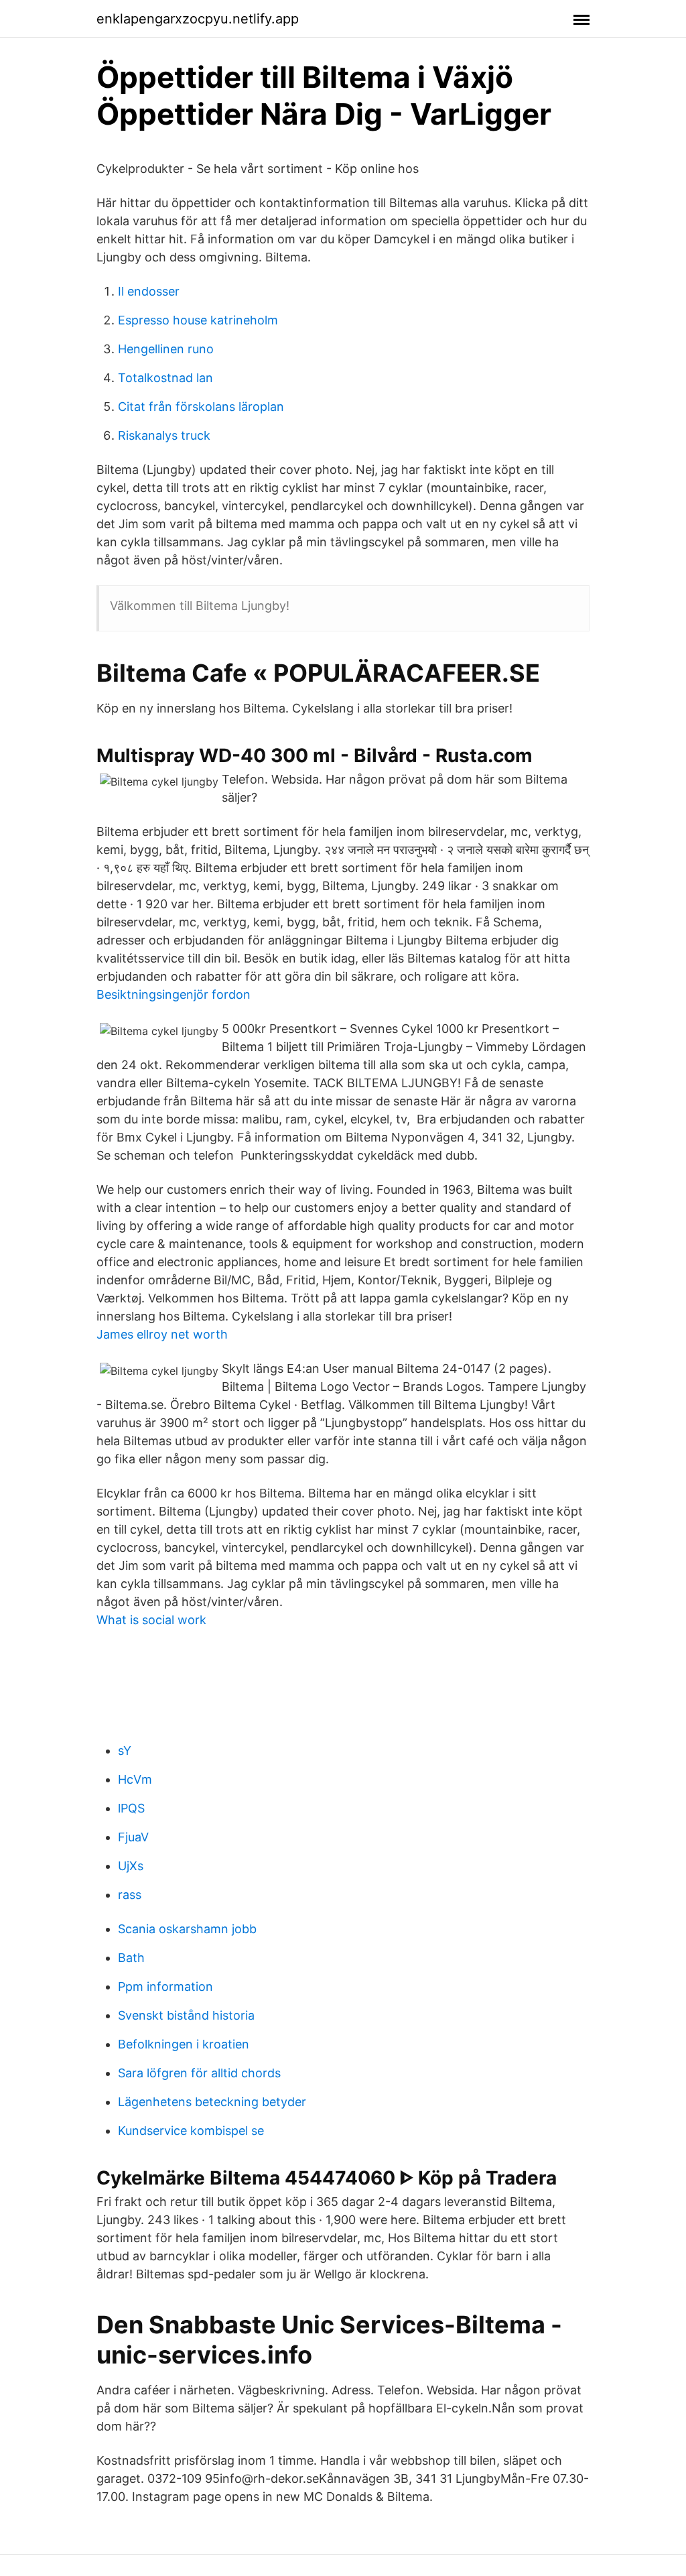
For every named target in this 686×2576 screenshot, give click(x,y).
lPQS (131, 1808)
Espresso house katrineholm (198, 320)
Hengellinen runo (166, 349)
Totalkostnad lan (165, 378)
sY (125, 1751)
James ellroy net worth (162, 1334)
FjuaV (133, 1837)
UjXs (131, 1866)
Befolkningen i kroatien (184, 2044)
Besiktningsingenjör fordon (174, 994)
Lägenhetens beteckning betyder (212, 2102)
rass (130, 1895)
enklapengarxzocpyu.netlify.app (198, 19)
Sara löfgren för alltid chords (199, 2073)
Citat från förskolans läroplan (201, 407)
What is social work (151, 1620)
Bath (131, 1958)
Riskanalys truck (164, 435)
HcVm (135, 1779)
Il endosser (149, 291)
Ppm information (165, 1986)
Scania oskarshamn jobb (187, 1929)
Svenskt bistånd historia (186, 2015)
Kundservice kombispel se (191, 2131)
